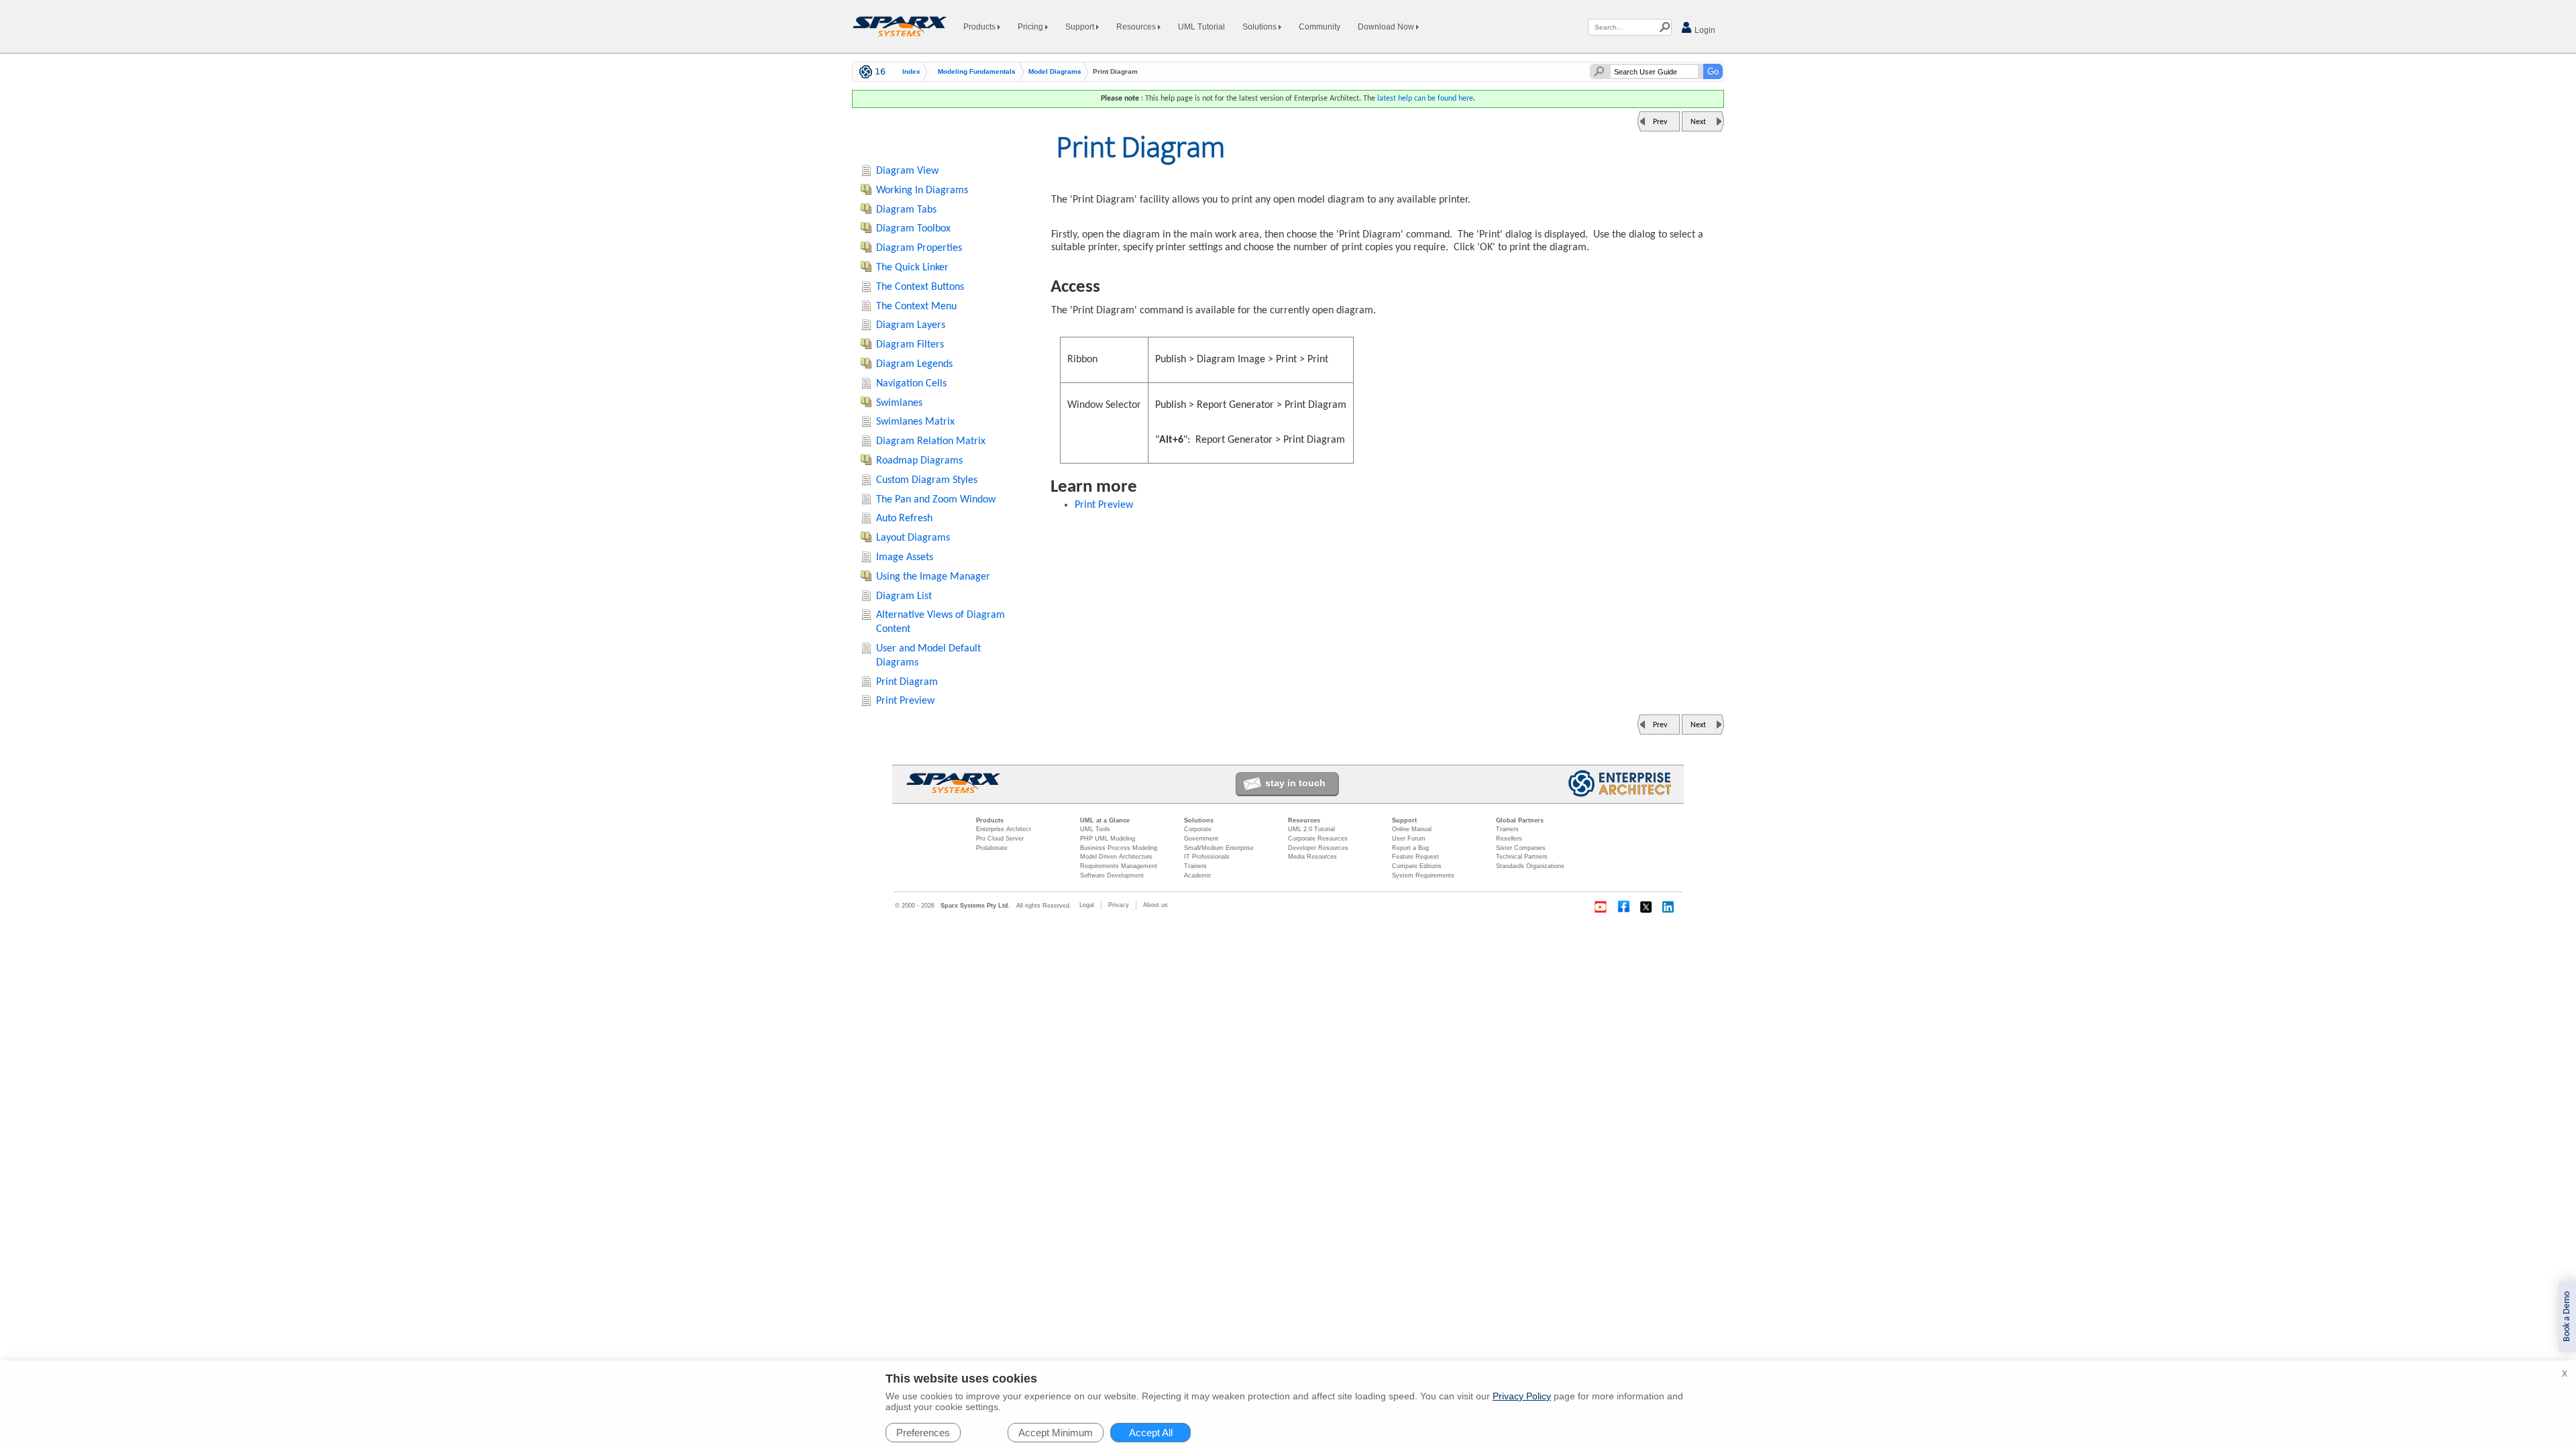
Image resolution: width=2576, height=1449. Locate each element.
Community (1320, 27)
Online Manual (1412, 829)
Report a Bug (1410, 848)
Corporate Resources (1318, 839)
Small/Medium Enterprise (1219, 848)
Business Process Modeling (1119, 848)
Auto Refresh (904, 519)
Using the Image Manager (933, 577)
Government (1201, 839)
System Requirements (1423, 875)
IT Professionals (1207, 857)
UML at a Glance (1105, 820)
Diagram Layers (911, 325)
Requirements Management (1119, 866)
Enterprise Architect (1004, 829)
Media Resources (1312, 857)
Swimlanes (899, 403)
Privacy (1119, 905)
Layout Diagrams (913, 538)
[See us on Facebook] (1623, 907)
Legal (1087, 905)
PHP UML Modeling (1108, 839)
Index (911, 72)
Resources (1137, 27)
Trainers (1195, 866)
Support (1081, 27)
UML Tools (1095, 829)
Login (1704, 30)
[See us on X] (1646, 907)
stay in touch (1295, 783)
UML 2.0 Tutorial (1311, 829)
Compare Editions (1417, 866)
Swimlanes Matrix (915, 422)
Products (980, 27)
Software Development (1112, 875)
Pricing (1031, 27)
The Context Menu (916, 307)
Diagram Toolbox (913, 229)
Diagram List (904, 596)
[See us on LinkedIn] (1669, 907)
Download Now (1387, 27)
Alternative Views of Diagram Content (941, 622)
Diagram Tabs (906, 210)
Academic (1198, 875)
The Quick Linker (912, 268)
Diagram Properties (919, 248)
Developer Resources (1318, 848)
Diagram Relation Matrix (931, 441)
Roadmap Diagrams (919, 461)
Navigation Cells (911, 384)
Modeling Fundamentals (977, 72)
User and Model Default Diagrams (928, 656)
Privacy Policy (1522, 1396)
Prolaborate (992, 848)
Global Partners (1520, 820)
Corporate (1198, 829)
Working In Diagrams (922, 191)
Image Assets (905, 557)
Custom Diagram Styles (927, 480)
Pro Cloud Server (1000, 839)
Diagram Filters (910, 345)
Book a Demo (2567, 1317)
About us (1156, 905)
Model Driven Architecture (1116, 857)
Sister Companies (1521, 848)
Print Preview (1104, 505)
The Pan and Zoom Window (936, 500)
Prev (1660, 122)
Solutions (1260, 27)
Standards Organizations (1530, 866)
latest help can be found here (1425, 99)
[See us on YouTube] (1601, 907)
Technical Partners (1522, 857)
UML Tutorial (1201, 27)
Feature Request (1415, 857)
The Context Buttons (920, 287)
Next (1698, 122)
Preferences (923, 1433)
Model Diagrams (1055, 72)
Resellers (1509, 839)
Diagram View (907, 171)
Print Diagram (907, 682)
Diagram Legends (914, 364)
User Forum (1409, 839)
